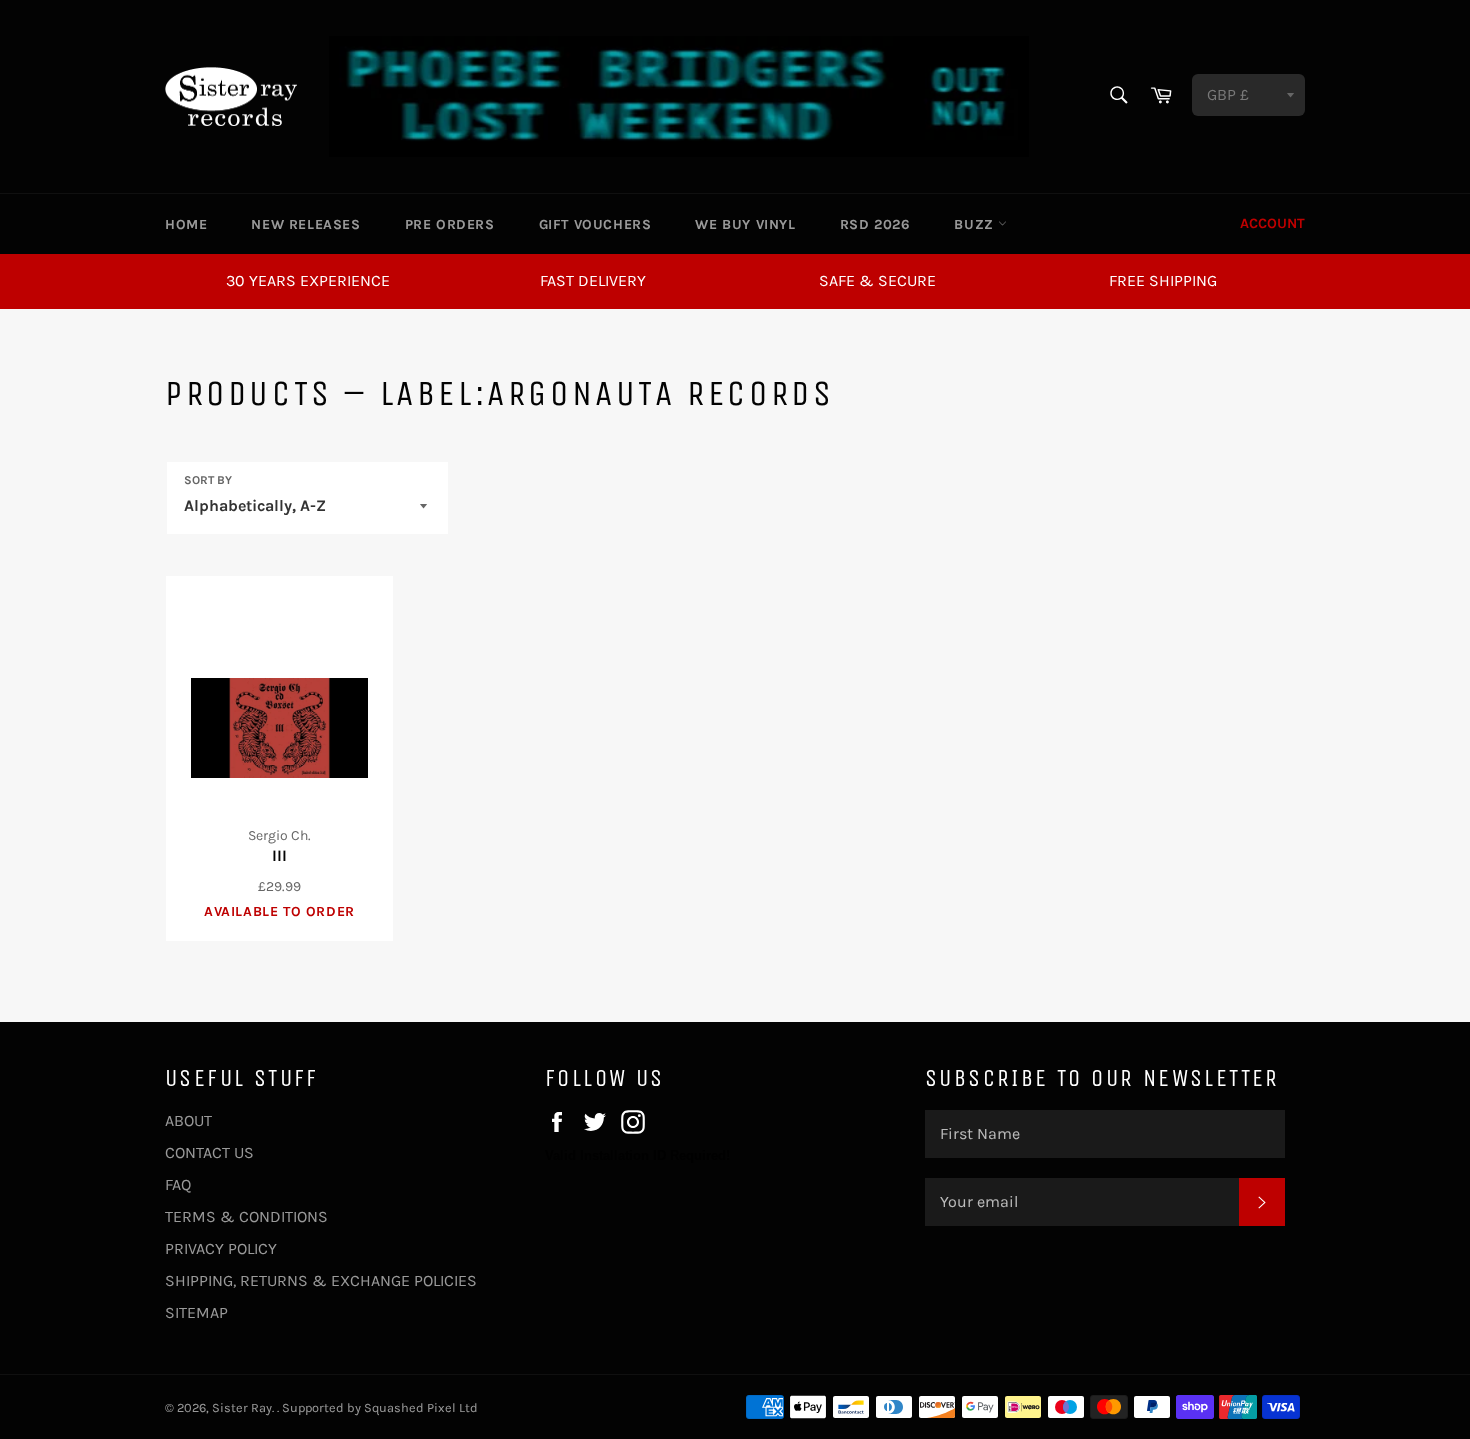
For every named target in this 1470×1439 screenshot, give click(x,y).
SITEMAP (196, 1312)
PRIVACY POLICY (221, 1248)
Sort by (208, 480)
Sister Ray (242, 1407)
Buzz (976, 224)
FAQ (178, 1184)
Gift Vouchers (595, 224)
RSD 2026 (875, 224)
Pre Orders (450, 224)
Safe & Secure (877, 280)
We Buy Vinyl (745, 224)
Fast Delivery (593, 280)
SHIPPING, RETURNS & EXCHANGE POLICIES (321, 1280)
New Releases (305, 224)
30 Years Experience (308, 280)
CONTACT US (209, 1152)
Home (186, 224)
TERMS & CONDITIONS (246, 1216)
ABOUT (188, 1120)
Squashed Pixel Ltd (421, 1407)
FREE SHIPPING (1163, 280)
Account (1272, 223)
